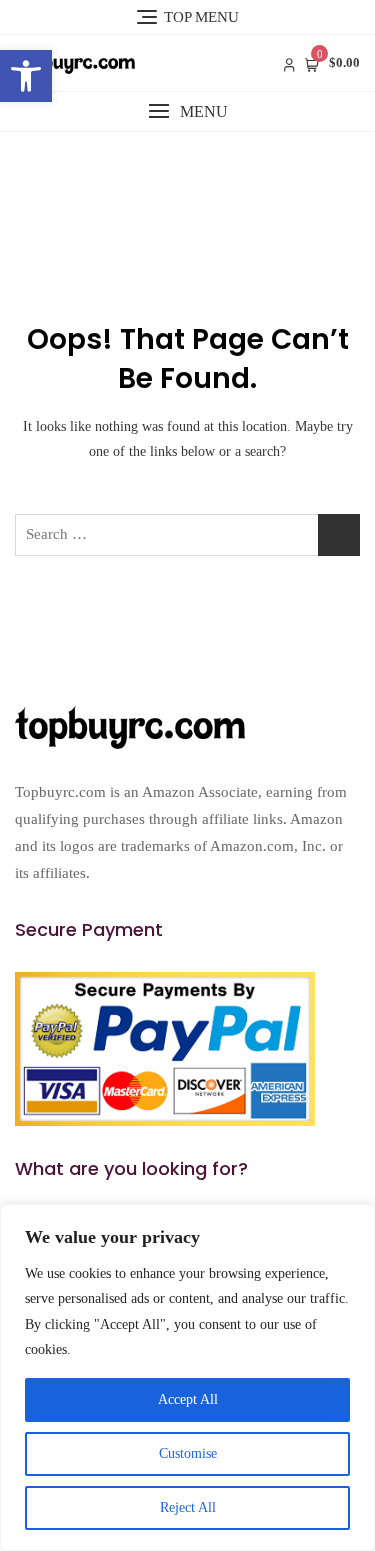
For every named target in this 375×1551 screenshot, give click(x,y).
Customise (188, 1453)
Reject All (188, 1507)
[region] (187, 1377)
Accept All (188, 1399)
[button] (26, 76)
